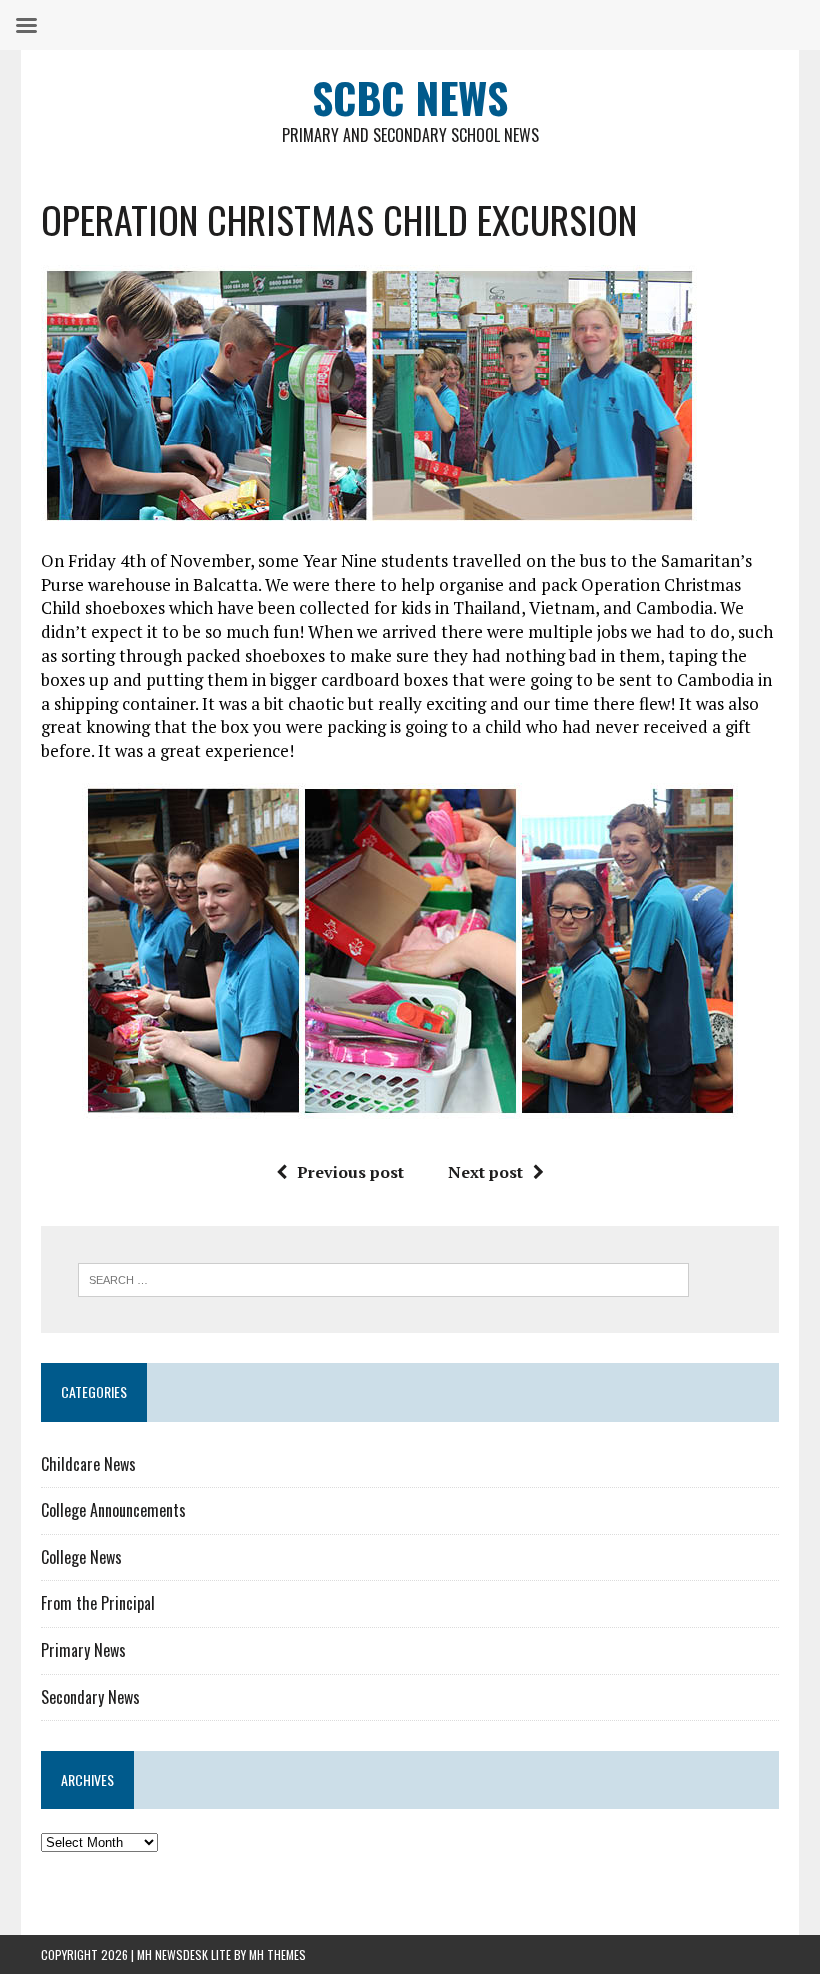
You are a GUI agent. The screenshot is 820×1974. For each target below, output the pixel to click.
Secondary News (90, 1697)
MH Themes (277, 1954)
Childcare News (88, 1464)
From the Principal (98, 1603)
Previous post (350, 1172)
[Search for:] (383, 1278)
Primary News (83, 1650)
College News (81, 1557)
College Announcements (113, 1510)
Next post (485, 1172)
